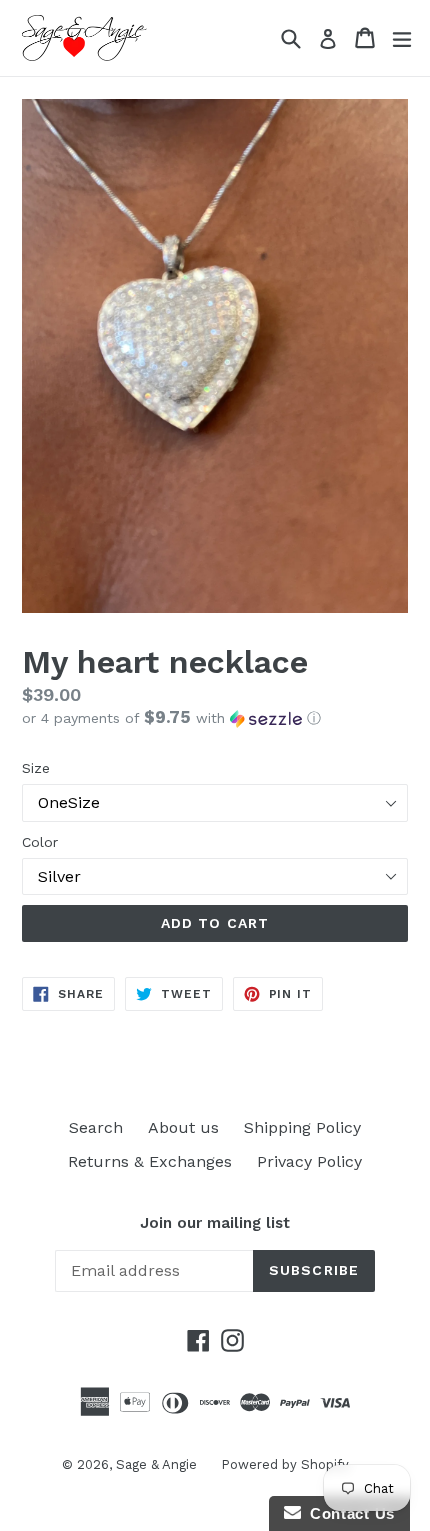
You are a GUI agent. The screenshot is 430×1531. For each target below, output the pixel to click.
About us (183, 1127)
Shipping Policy (302, 1127)
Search (96, 1127)
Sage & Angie (158, 1464)
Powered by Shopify (285, 1464)
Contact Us (348, 1513)
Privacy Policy (309, 1161)
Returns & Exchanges (150, 1161)
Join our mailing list (215, 1223)
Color (40, 842)
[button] (215, 718)
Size (36, 768)
